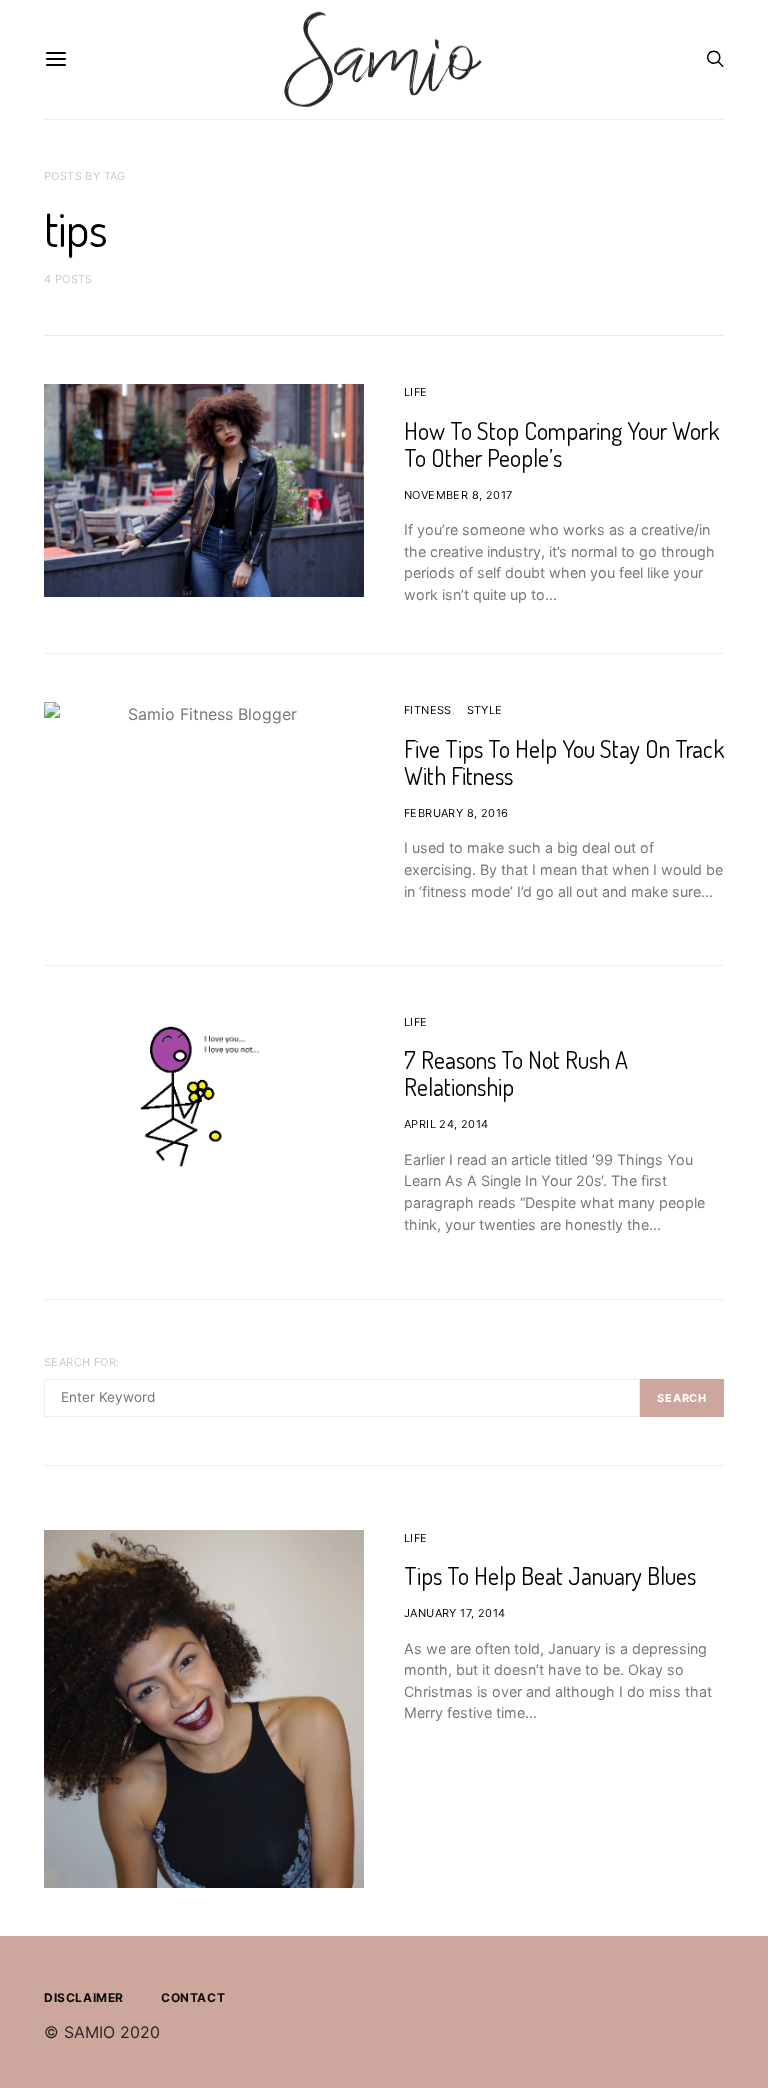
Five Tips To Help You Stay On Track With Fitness (564, 762)
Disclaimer (84, 1997)
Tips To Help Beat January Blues (550, 1575)
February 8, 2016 (456, 813)
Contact (193, 1997)
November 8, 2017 (458, 495)
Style (485, 710)
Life (416, 392)
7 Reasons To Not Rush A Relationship (516, 1073)
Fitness (428, 710)
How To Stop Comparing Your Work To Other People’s (561, 444)
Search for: (81, 1362)
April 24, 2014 (446, 1124)
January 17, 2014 (454, 1613)
